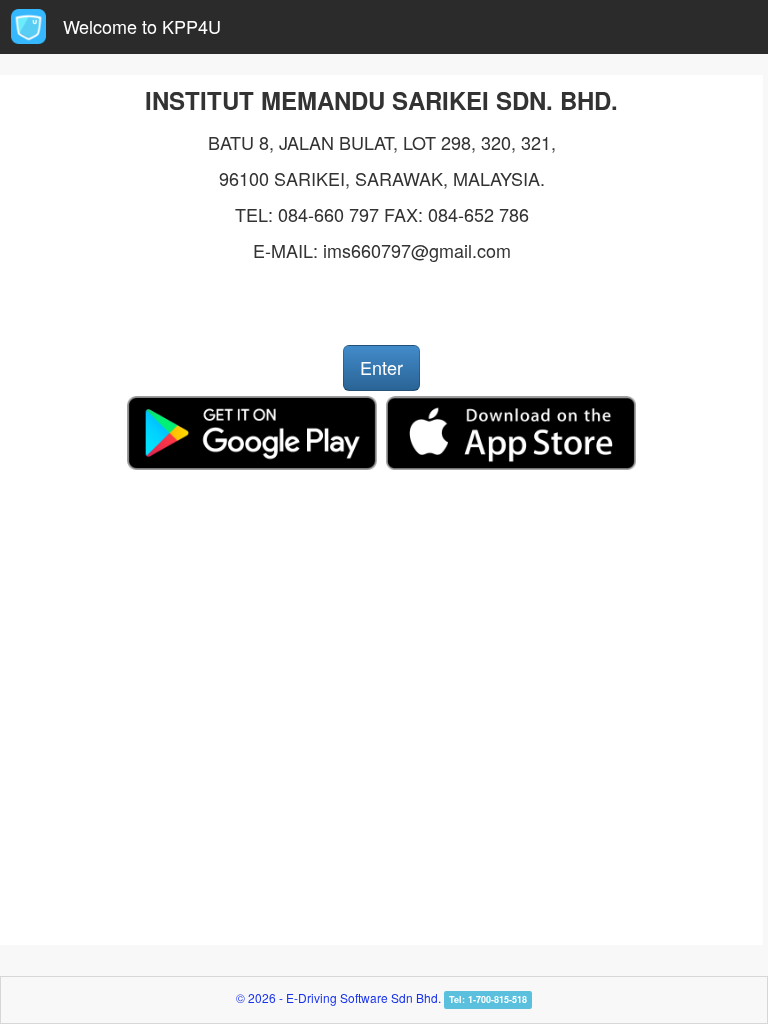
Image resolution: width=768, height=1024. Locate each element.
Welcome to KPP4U (142, 26)
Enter (381, 367)
